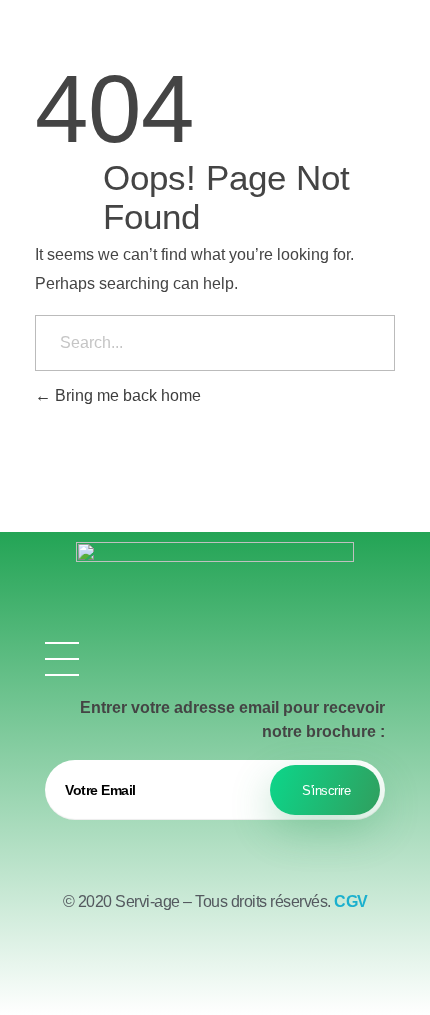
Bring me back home (126, 395)
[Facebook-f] (160, 965)
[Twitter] (215, 965)
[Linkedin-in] (270, 965)
